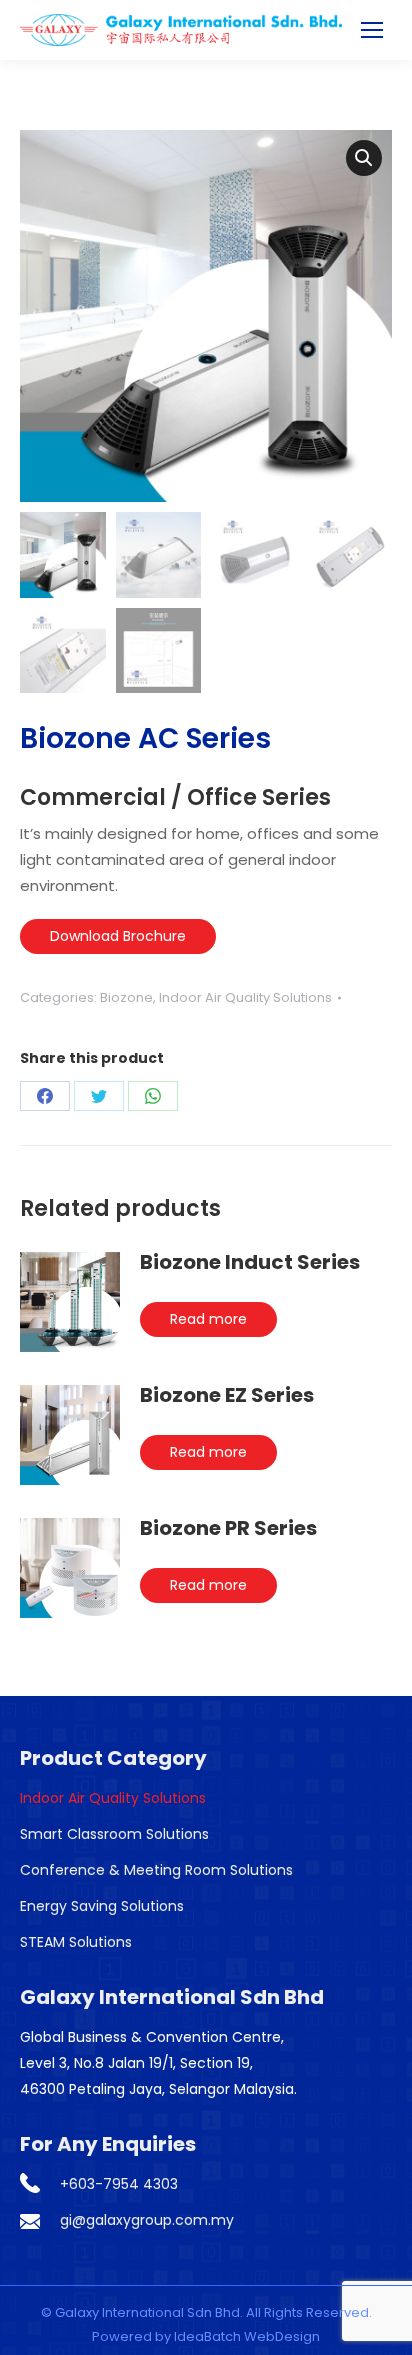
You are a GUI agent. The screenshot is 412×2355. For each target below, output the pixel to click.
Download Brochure (118, 936)
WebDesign (282, 2336)
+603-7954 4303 (119, 2184)
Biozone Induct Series (250, 1262)
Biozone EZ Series (227, 1395)
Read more (208, 1319)
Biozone (126, 997)
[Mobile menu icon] (372, 30)
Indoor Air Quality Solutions (245, 997)
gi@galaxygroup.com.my (147, 2220)
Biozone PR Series (228, 1528)
